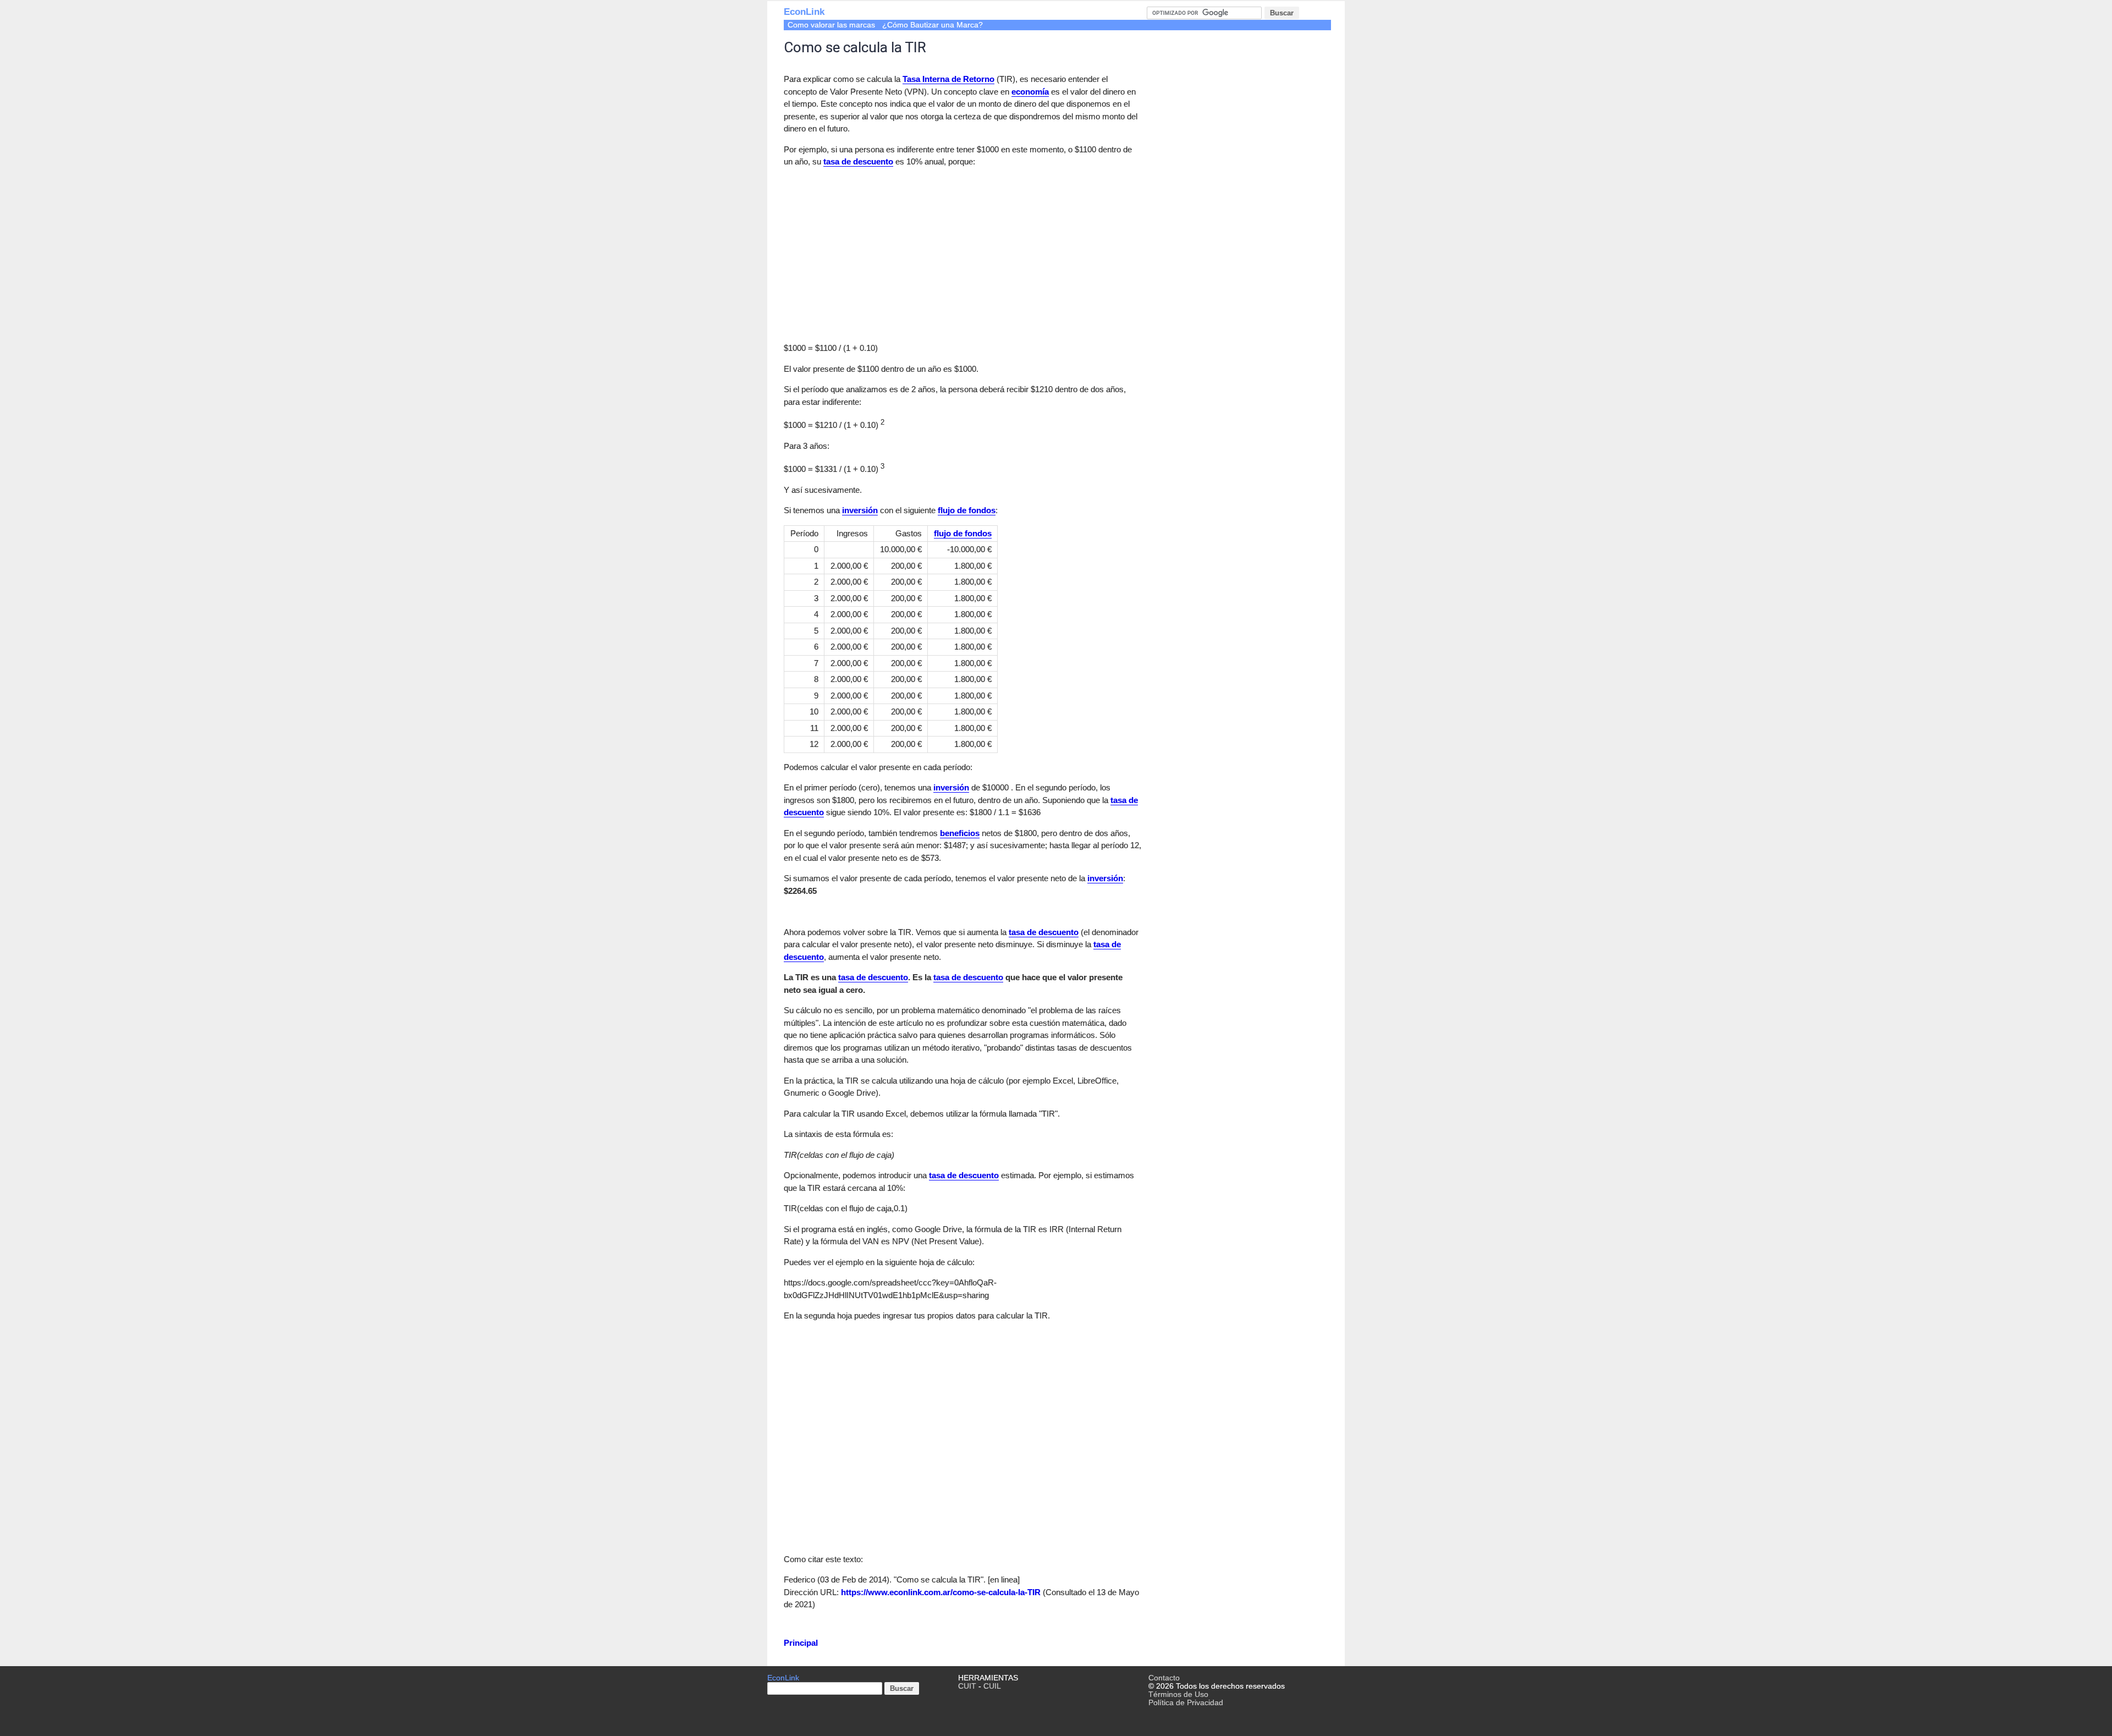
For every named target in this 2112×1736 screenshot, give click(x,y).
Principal (801, 1643)
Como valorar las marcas (831, 25)
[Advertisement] (876, 254)
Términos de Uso (1178, 1694)
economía (1030, 92)
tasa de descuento (858, 161)
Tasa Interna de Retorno (948, 79)
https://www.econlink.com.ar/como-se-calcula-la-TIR (941, 1592)
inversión (860, 510)
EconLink (804, 12)
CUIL (992, 1686)
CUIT (967, 1686)
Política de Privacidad (1186, 1703)
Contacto (1164, 1678)
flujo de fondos (967, 510)
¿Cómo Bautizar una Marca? (933, 25)
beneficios (960, 833)
